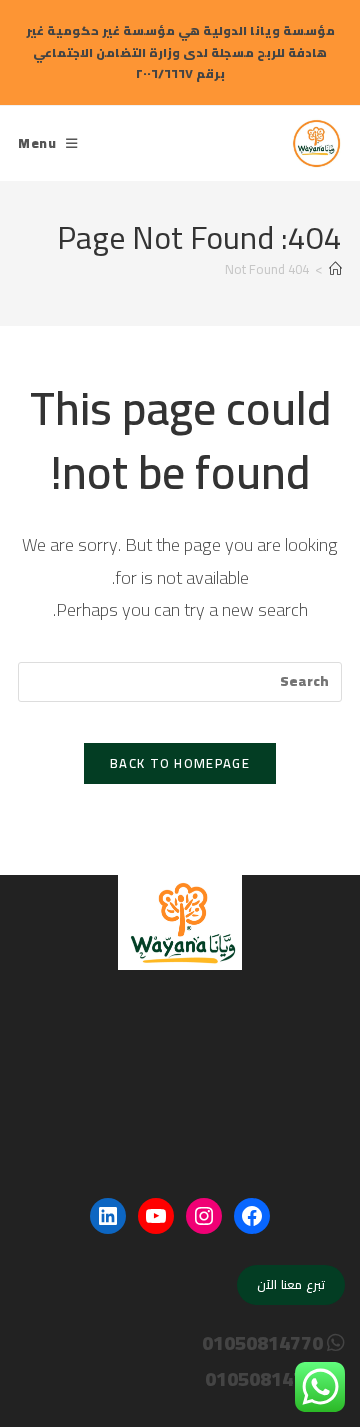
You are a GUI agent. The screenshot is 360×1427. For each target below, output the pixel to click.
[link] (317, 140)
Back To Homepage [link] (180, 763)
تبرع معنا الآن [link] (291, 1284)
